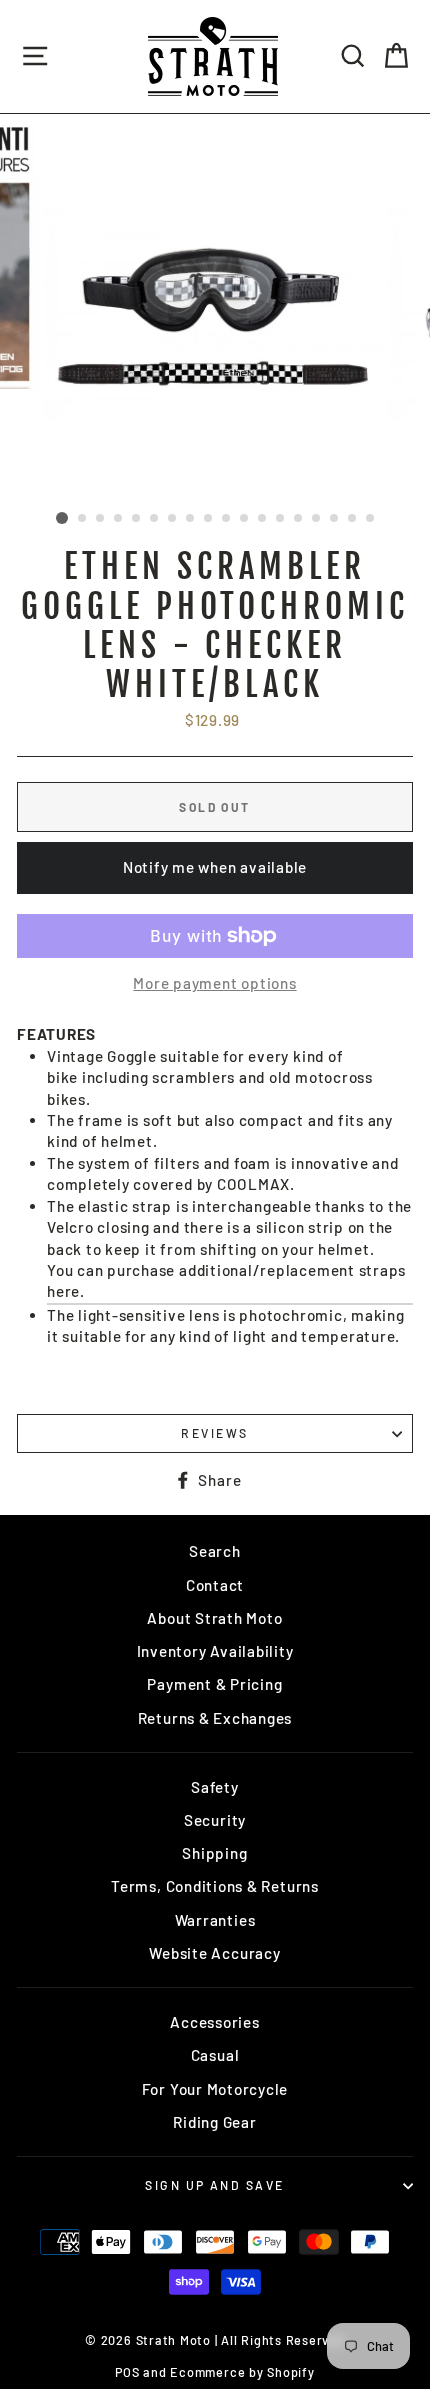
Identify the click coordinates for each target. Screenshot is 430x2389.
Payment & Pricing (214, 1684)
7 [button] (173, 519)
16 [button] (335, 519)
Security (215, 1820)
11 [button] (245, 519)
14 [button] (299, 519)
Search (215, 1551)
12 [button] (263, 519)
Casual (215, 2055)
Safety (215, 1787)
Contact (215, 1585)
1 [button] (62, 518)
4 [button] (119, 519)
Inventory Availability (215, 1651)
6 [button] (155, 519)
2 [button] (83, 519)
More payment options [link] (214, 983)
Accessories (214, 2022)
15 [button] (317, 519)
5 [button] (137, 519)
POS (127, 2372)
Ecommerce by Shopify (242, 2372)
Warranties (215, 1920)
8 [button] (191, 519)
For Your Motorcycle (215, 2089)
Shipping (214, 1853)
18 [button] (371, 519)
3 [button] (101, 519)
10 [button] (227, 519)
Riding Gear (214, 2122)
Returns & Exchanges (215, 1718)
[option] (215, 308)
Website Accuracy (214, 1953)
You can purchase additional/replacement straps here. (226, 1280)
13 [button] (281, 519)
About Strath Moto (214, 1618)
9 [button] (209, 519)
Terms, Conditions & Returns (215, 1886)
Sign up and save (214, 2185)
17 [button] (353, 519)
